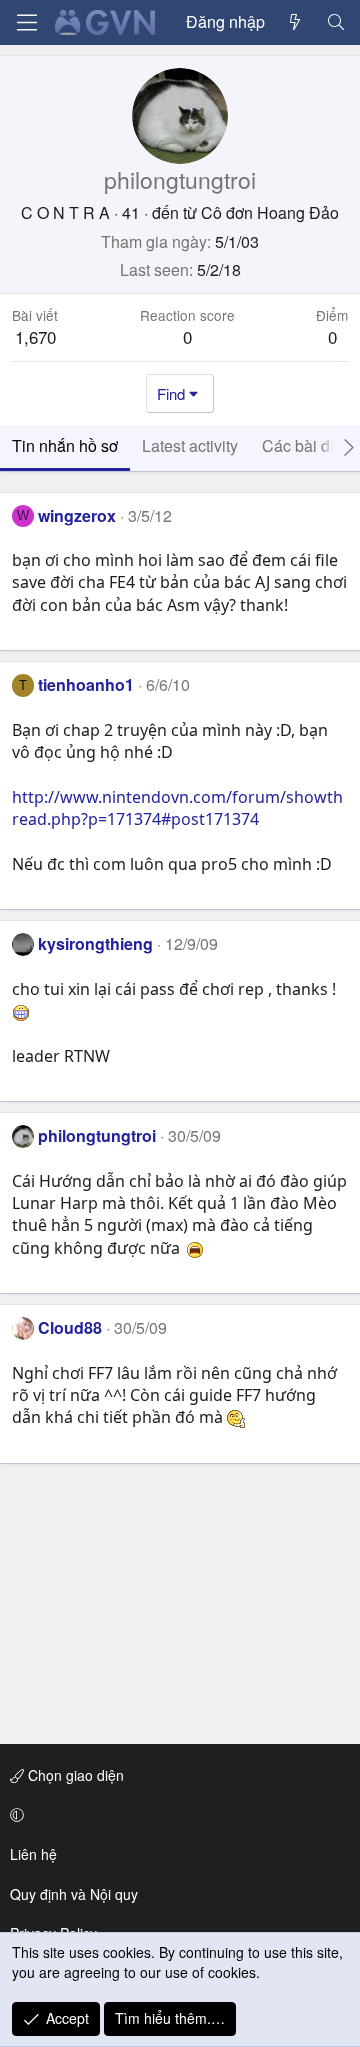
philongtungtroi (97, 1135)
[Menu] (27, 22)
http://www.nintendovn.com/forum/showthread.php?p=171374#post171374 (177, 808)
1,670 (35, 336)
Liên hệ (33, 1854)
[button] (176, 1815)
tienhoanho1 (86, 684)
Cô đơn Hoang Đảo (270, 212)
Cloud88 (70, 1327)
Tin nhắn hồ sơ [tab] (65, 445)
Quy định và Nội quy (74, 1894)
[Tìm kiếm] (335, 22)
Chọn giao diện (74, 1775)
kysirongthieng (95, 943)
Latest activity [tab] (190, 445)
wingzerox (77, 515)
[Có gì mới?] (295, 22)
